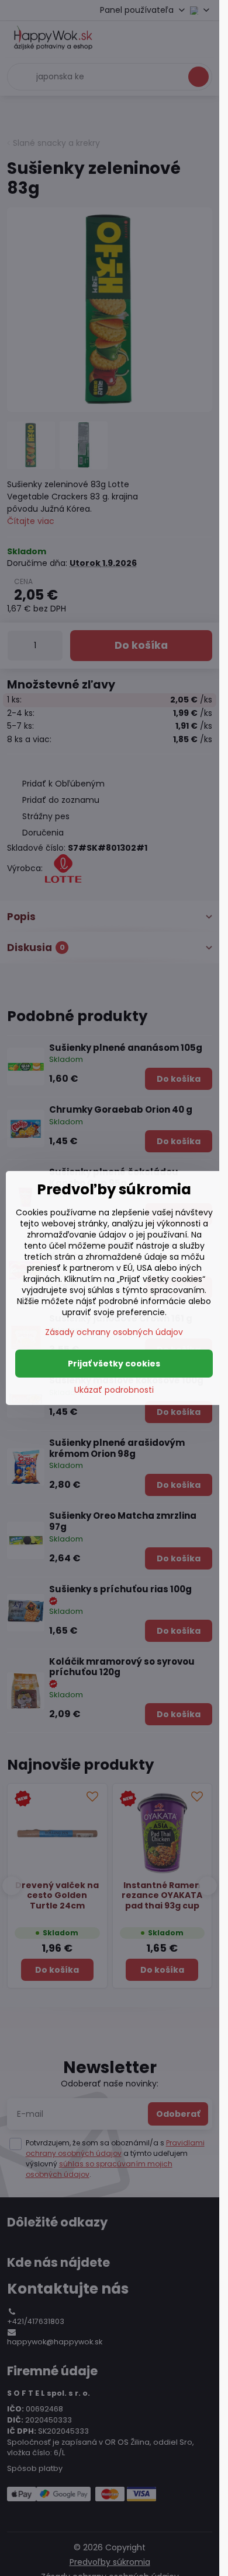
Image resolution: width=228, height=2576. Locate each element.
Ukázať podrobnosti (114, 1390)
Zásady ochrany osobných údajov (114, 1332)
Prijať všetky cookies (114, 1364)
